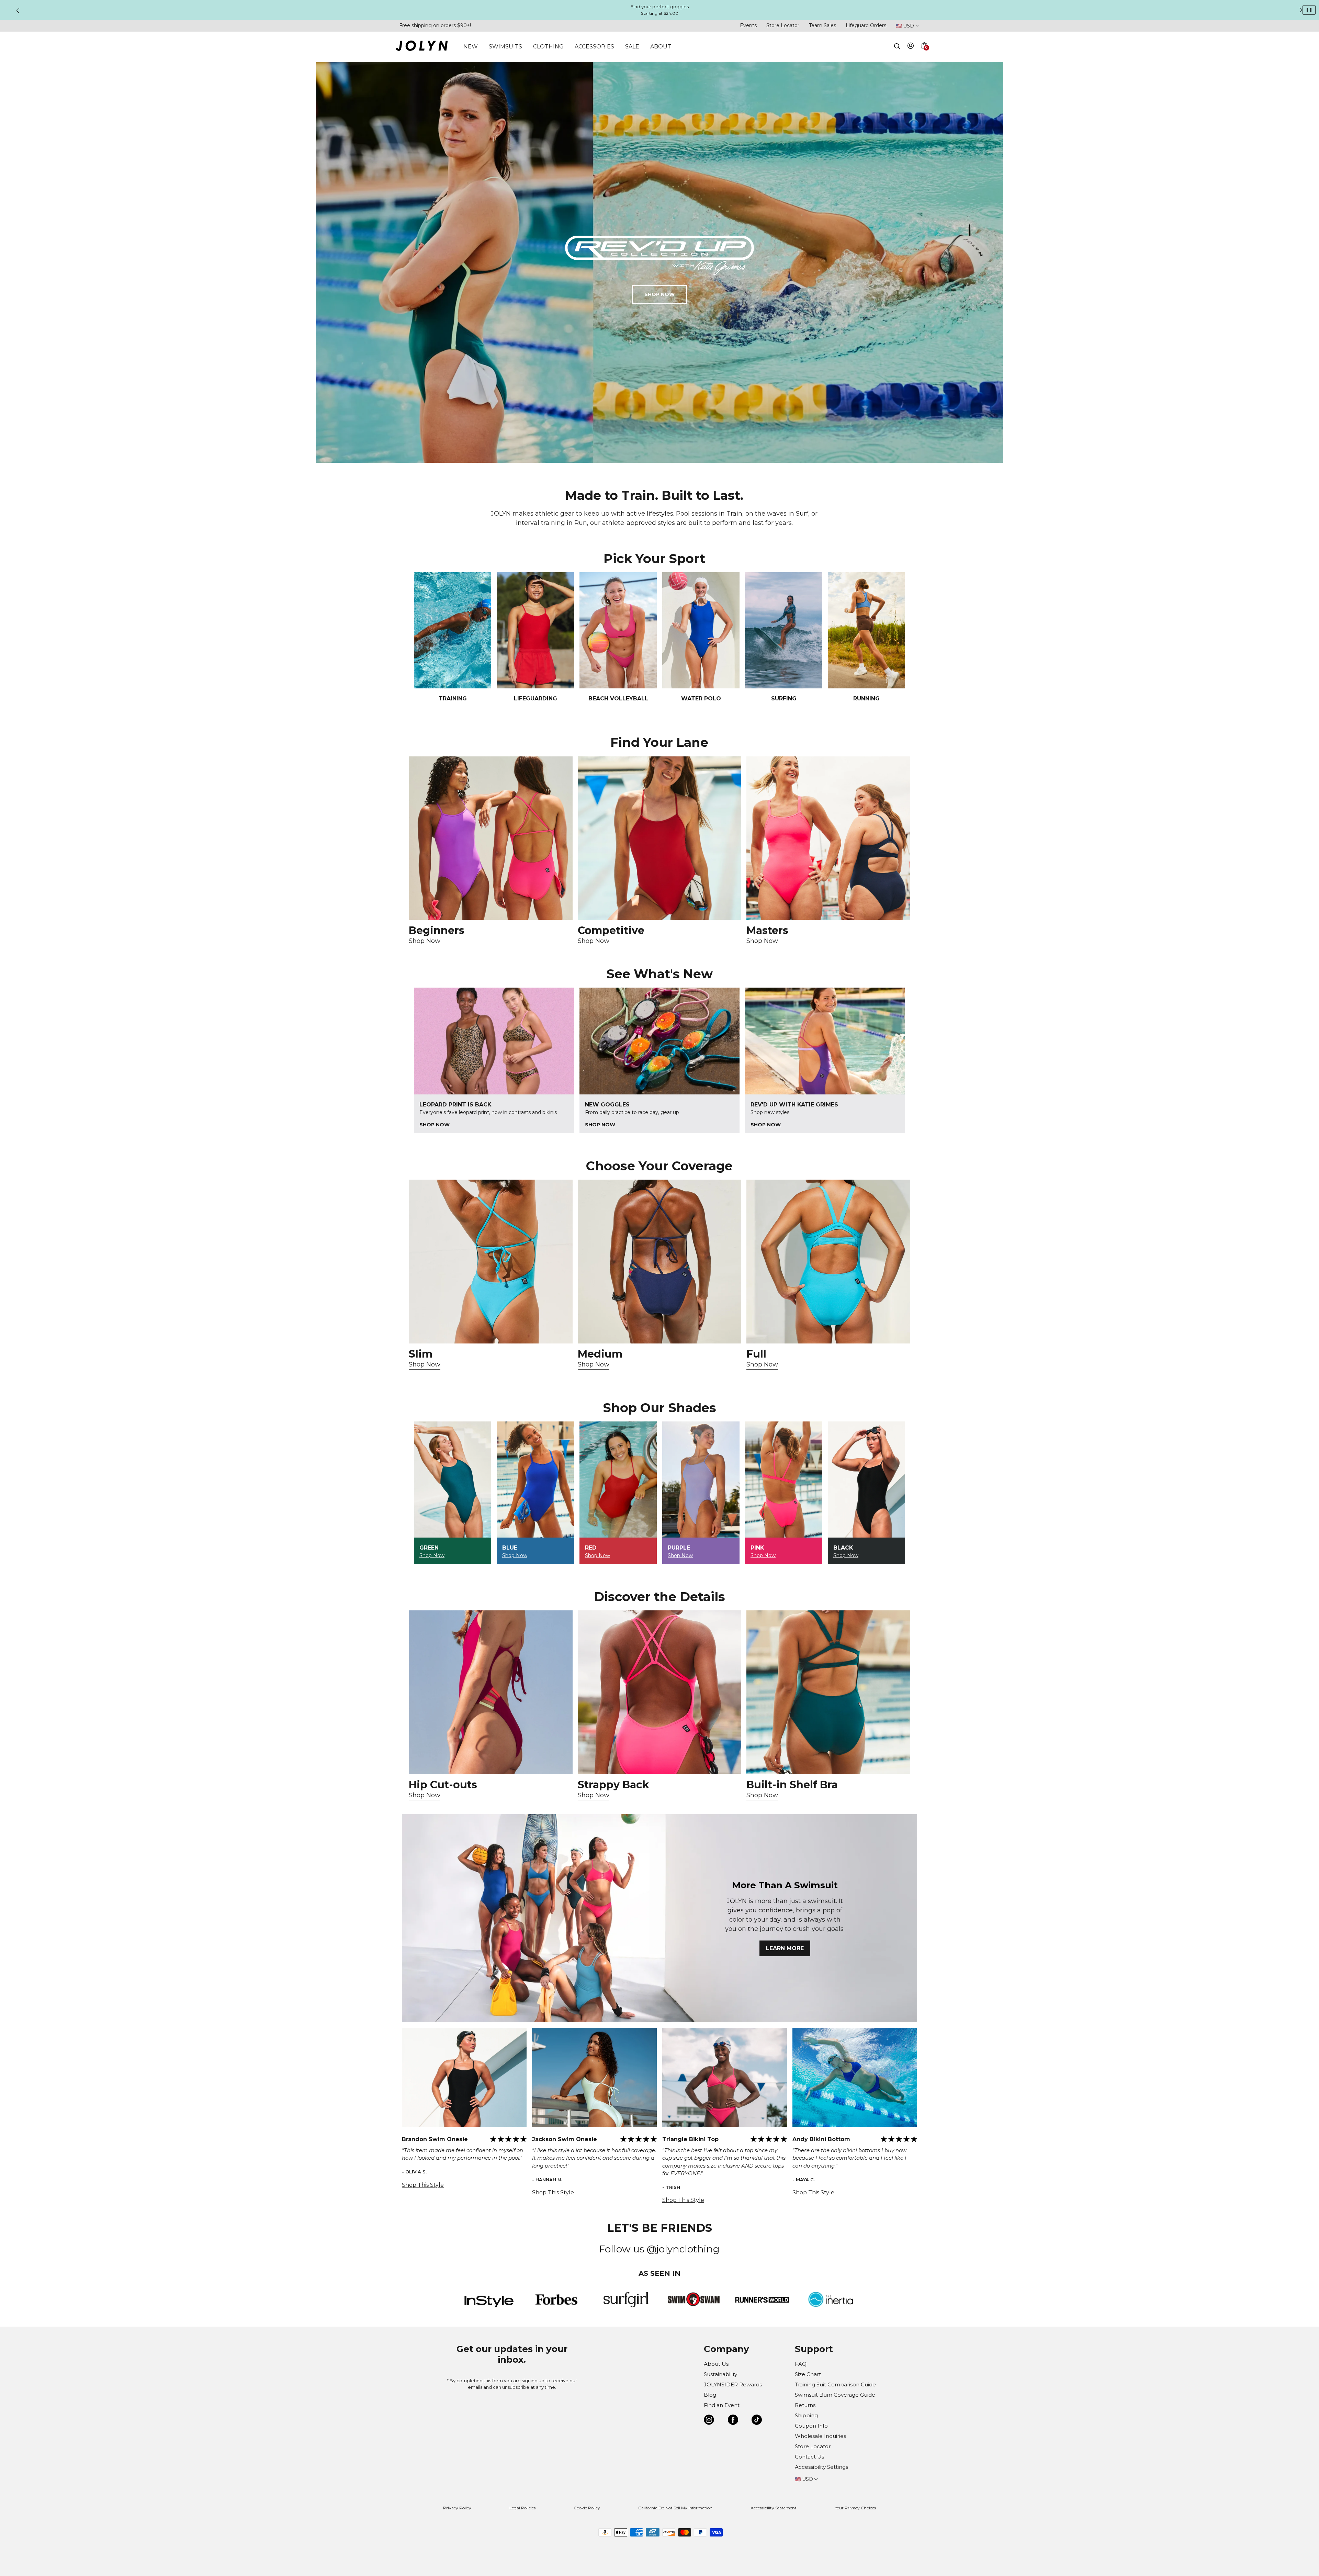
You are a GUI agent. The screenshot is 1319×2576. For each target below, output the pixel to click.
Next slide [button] (1301, 10)
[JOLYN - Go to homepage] (422, 47)
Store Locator (783, 25)
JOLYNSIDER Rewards (733, 2384)
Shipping (806, 2415)
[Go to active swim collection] (828, 838)
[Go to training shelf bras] (828, 1692)
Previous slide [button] (18, 11)
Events (748, 25)
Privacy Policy (457, 2508)
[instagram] (709, 2421)
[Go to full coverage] (828, 1262)
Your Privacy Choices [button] (855, 2508)
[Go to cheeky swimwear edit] (491, 1262)
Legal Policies (522, 2508)
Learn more (785, 1948)
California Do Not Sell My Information (675, 2508)
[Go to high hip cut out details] (491, 1692)
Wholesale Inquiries (820, 2436)
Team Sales (822, 25)
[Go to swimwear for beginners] (491, 838)
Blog (710, 2395)
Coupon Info (811, 2426)
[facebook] (733, 2421)
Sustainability (720, 2374)
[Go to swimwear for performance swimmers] (660, 838)
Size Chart (808, 2374)
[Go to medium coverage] (660, 1262)
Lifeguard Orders (866, 25)
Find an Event (722, 2405)
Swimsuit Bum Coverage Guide (835, 2395)
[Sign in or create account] (911, 47)
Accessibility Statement (774, 2508)
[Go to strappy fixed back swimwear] (660, 1692)
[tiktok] (757, 2421)
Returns (805, 2405)
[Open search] (897, 46)
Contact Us (809, 2457)
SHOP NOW (659, 294)
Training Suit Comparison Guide (835, 2384)
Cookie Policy (587, 2508)
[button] (924, 54)
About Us (716, 2364)
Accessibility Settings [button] (821, 2467)
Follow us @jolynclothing (659, 2249)
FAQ (801, 2364)
